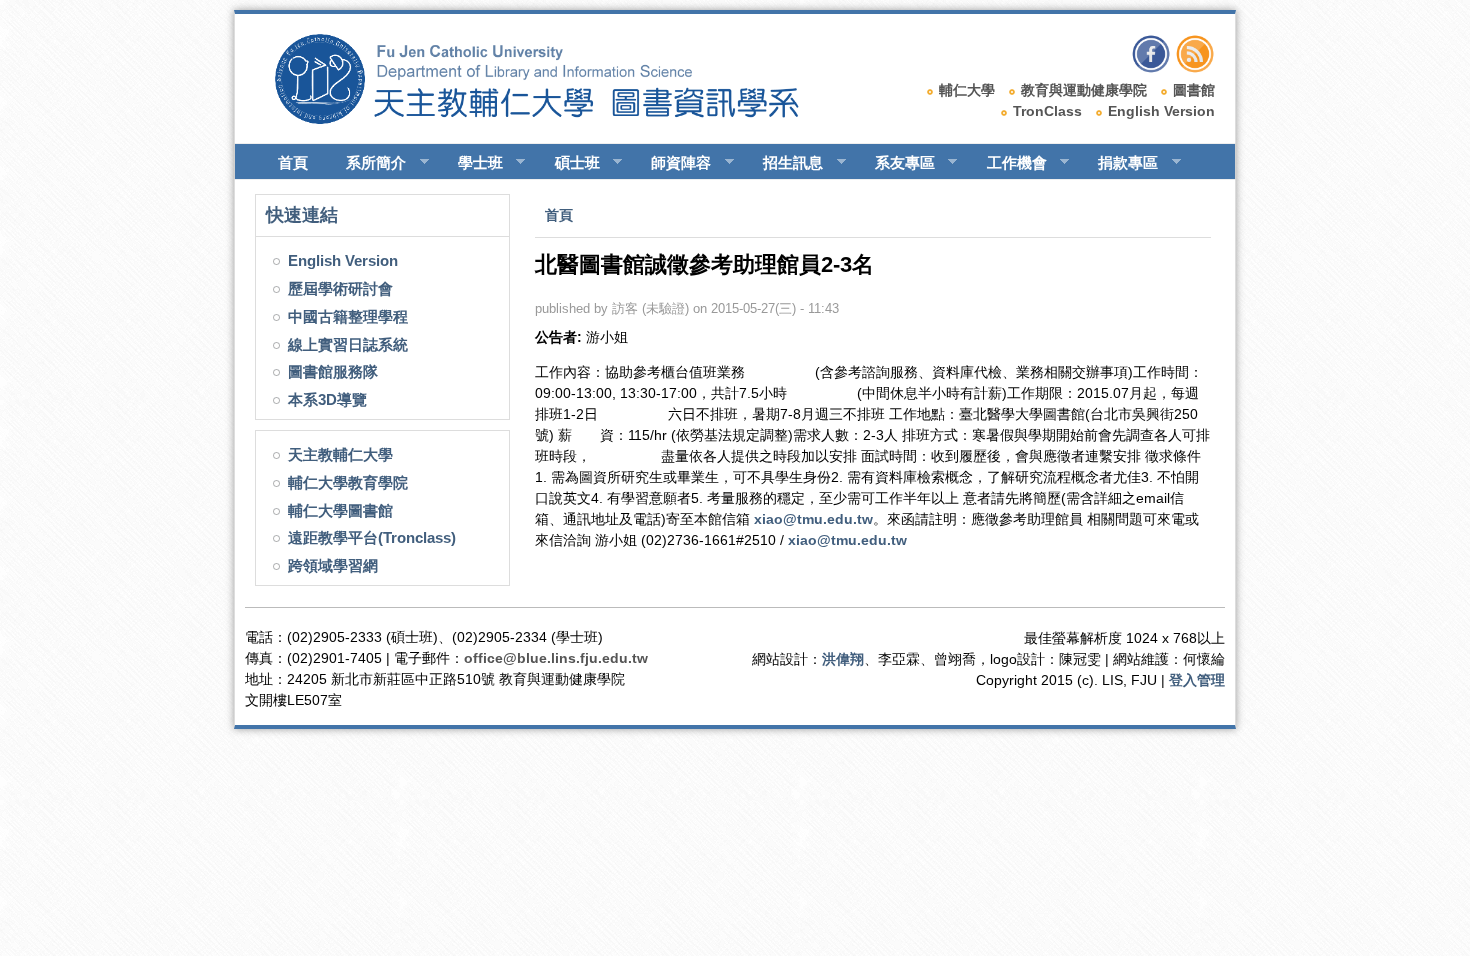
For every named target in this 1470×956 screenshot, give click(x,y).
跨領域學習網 (333, 565)
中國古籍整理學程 (348, 316)
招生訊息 (784, 163)
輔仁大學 (967, 90)
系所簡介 (367, 163)
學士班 (471, 163)
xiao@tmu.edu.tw (813, 519)
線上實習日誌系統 (348, 344)
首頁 (293, 162)
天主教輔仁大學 (340, 454)
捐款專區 (1119, 163)
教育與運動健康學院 (1084, 90)
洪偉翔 (843, 659)
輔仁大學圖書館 (340, 510)
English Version (1161, 111)
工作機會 (1008, 163)
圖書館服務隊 (333, 371)
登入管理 (1197, 680)
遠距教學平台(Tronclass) (372, 537)
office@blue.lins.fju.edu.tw (556, 658)
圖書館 (1194, 90)
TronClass (1047, 111)
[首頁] (555, 119)
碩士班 (568, 163)
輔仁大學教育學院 (348, 482)
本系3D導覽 (327, 399)
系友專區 (896, 163)
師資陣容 (672, 163)
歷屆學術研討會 (340, 288)
